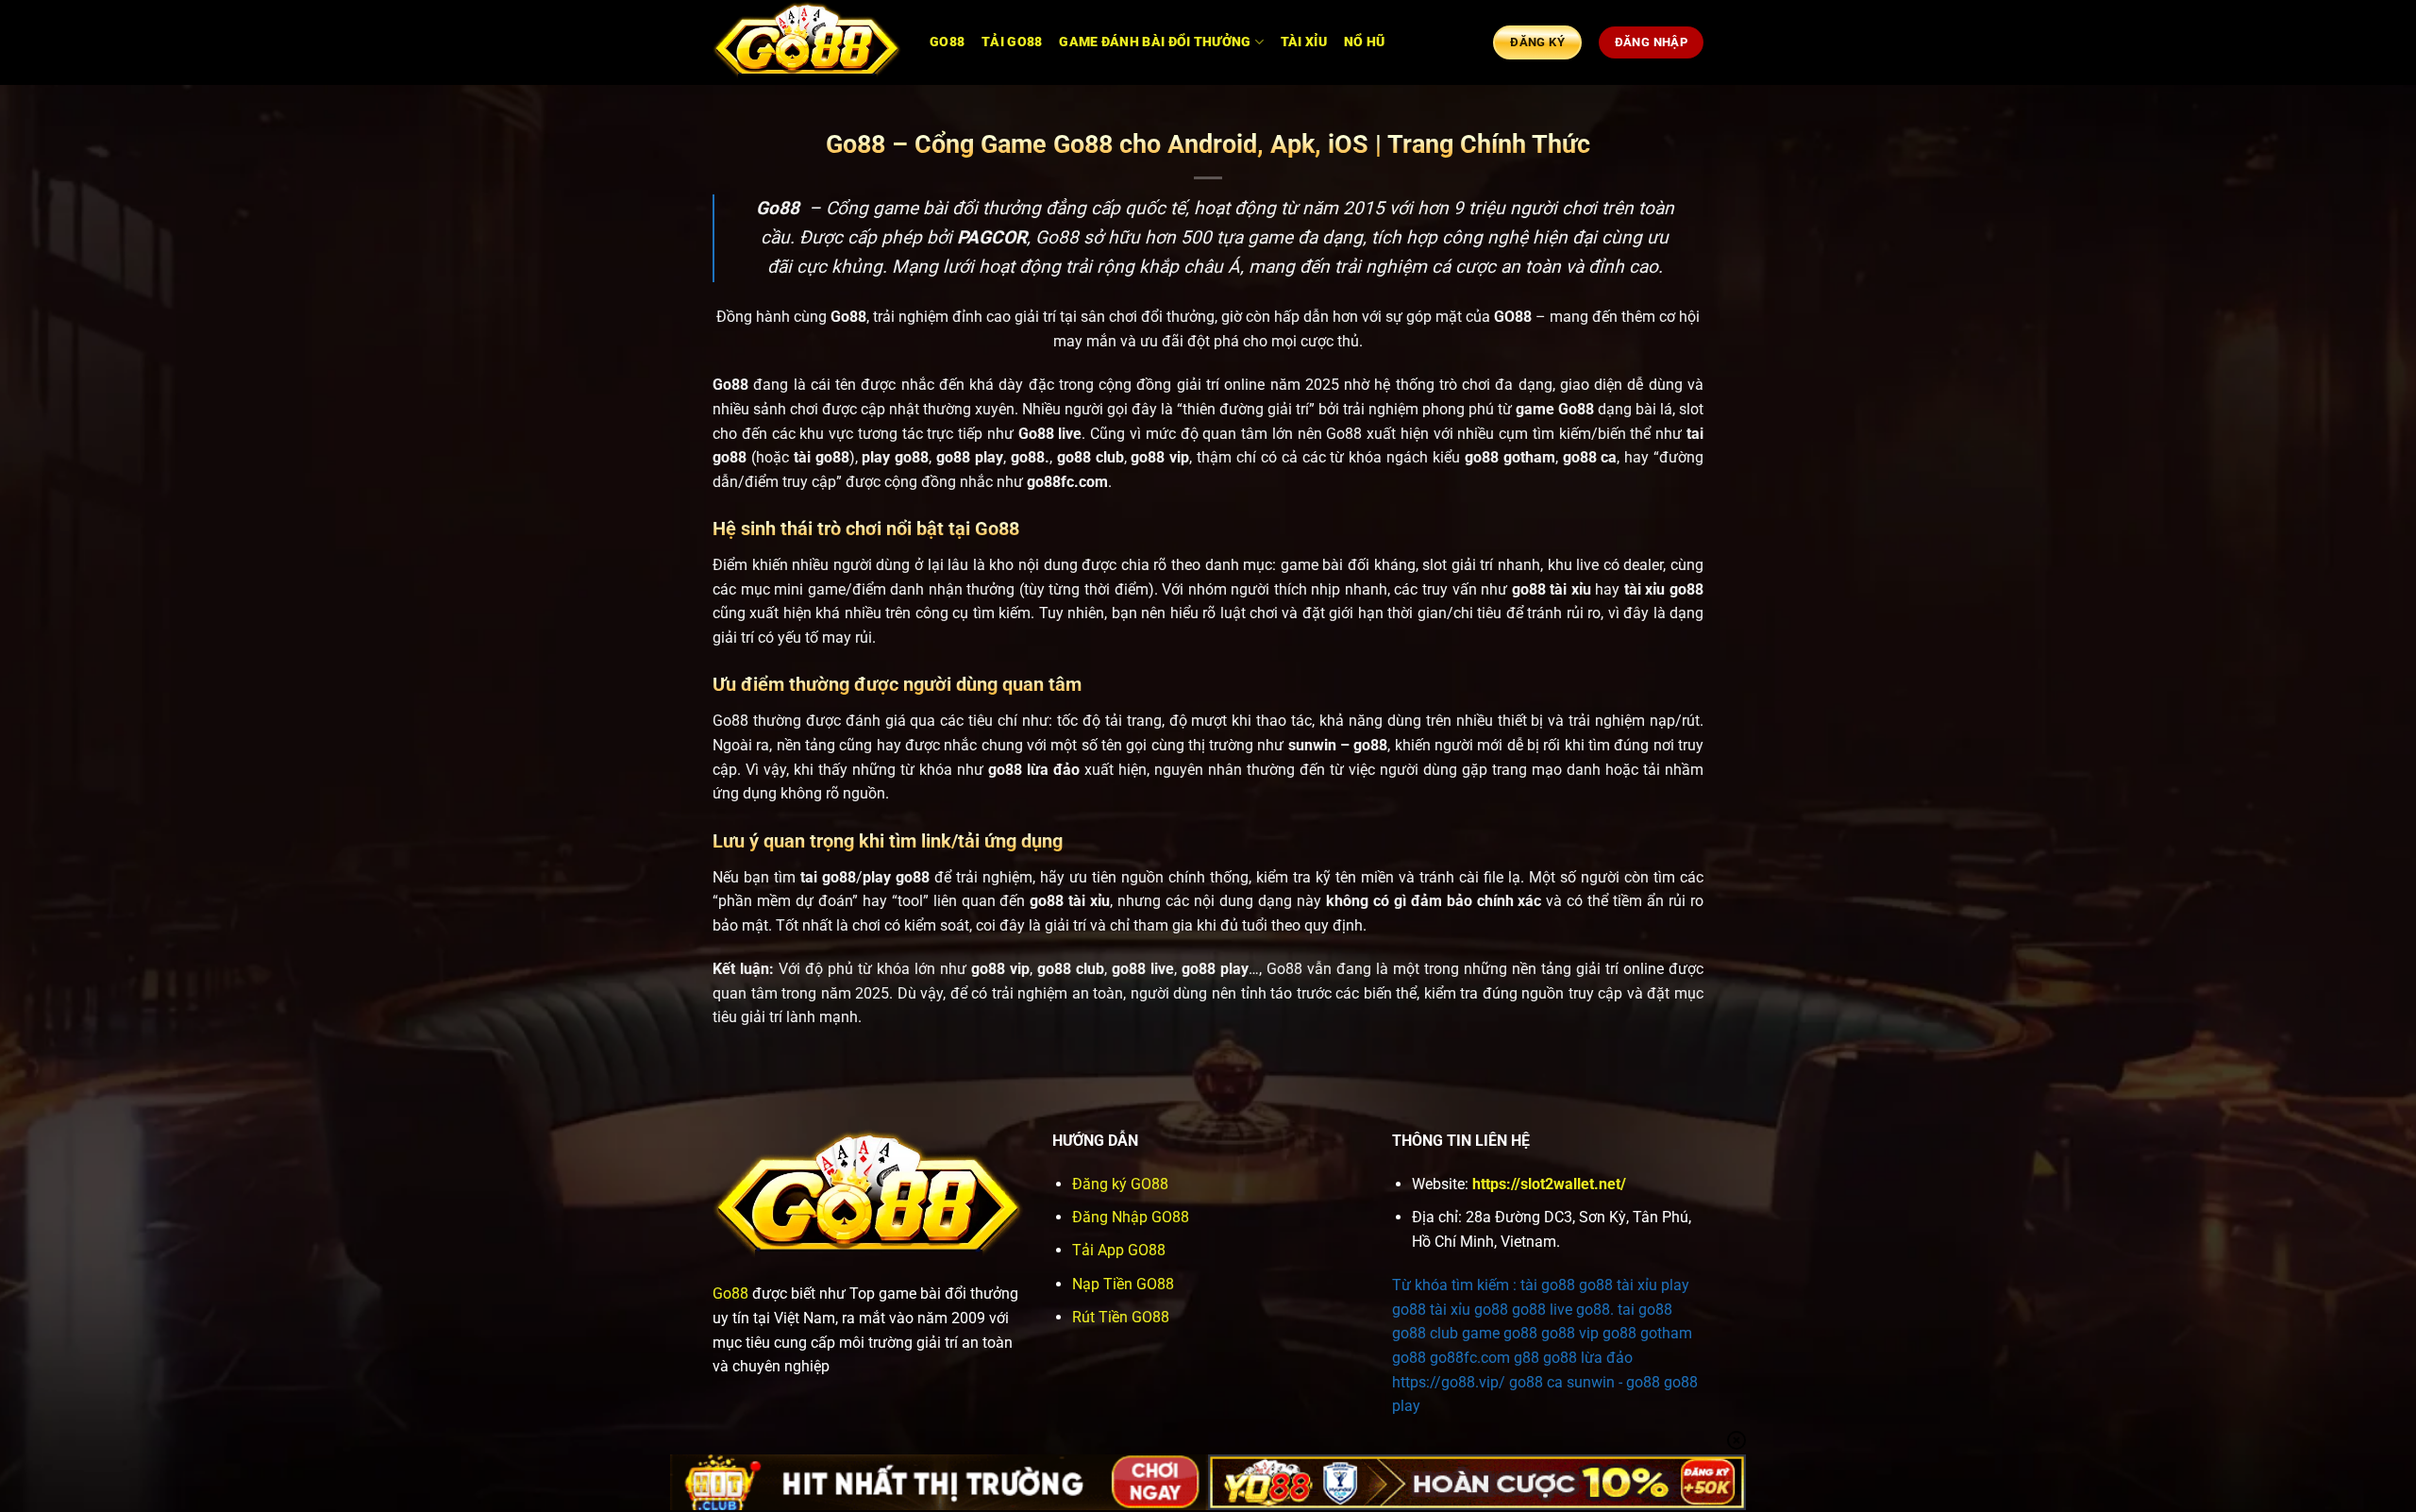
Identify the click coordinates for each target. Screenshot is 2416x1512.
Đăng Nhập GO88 (1131, 1217)
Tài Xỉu (1304, 42)
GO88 (947, 42)
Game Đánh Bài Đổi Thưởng (1155, 42)
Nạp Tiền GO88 (1123, 1284)
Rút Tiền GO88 (1121, 1317)
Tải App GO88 (1119, 1250)
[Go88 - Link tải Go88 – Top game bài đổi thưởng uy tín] (807, 43)
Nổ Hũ (1364, 42)
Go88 (730, 1294)
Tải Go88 (1012, 42)
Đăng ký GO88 (1120, 1184)
